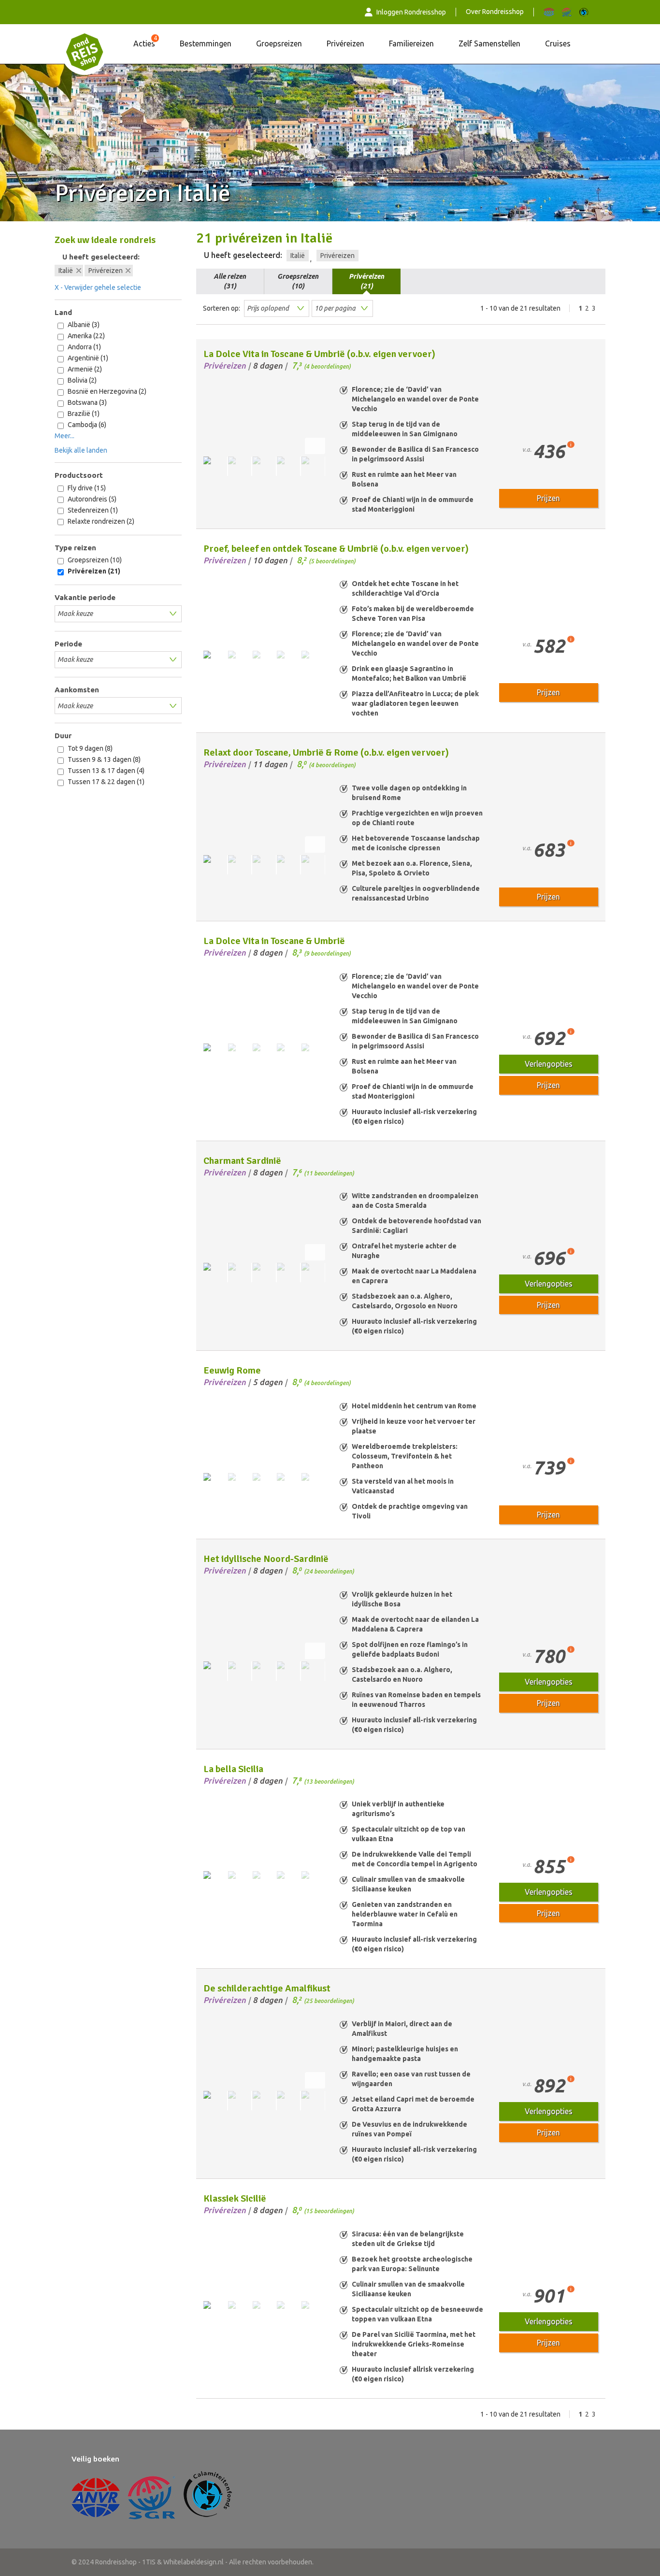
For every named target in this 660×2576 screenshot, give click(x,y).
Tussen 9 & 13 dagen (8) (103, 759)
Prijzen (548, 498)
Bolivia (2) (81, 380)
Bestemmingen (206, 43)
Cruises (558, 43)
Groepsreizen (279, 43)
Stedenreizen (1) (92, 510)
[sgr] (567, 12)
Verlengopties (549, 1064)
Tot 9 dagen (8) (89, 748)
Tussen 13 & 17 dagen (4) (105, 771)
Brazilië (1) (83, 414)
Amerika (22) (86, 336)
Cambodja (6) (86, 425)
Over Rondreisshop (495, 12)
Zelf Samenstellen (489, 43)
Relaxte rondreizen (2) (100, 521)
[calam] (584, 12)
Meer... (65, 436)
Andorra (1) (84, 347)
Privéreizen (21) (93, 571)
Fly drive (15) (86, 488)
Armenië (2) (84, 369)
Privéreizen (345, 43)
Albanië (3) (83, 325)
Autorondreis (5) (91, 499)
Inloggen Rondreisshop (411, 12)
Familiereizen (411, 43)
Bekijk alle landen (81, 450)
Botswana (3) (86, 402)
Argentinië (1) (87, 358)
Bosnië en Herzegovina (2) (106, 391)
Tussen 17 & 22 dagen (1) (105, 782)
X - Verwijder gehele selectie (98, 287)
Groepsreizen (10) (94, 560)
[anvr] (549, 12)
